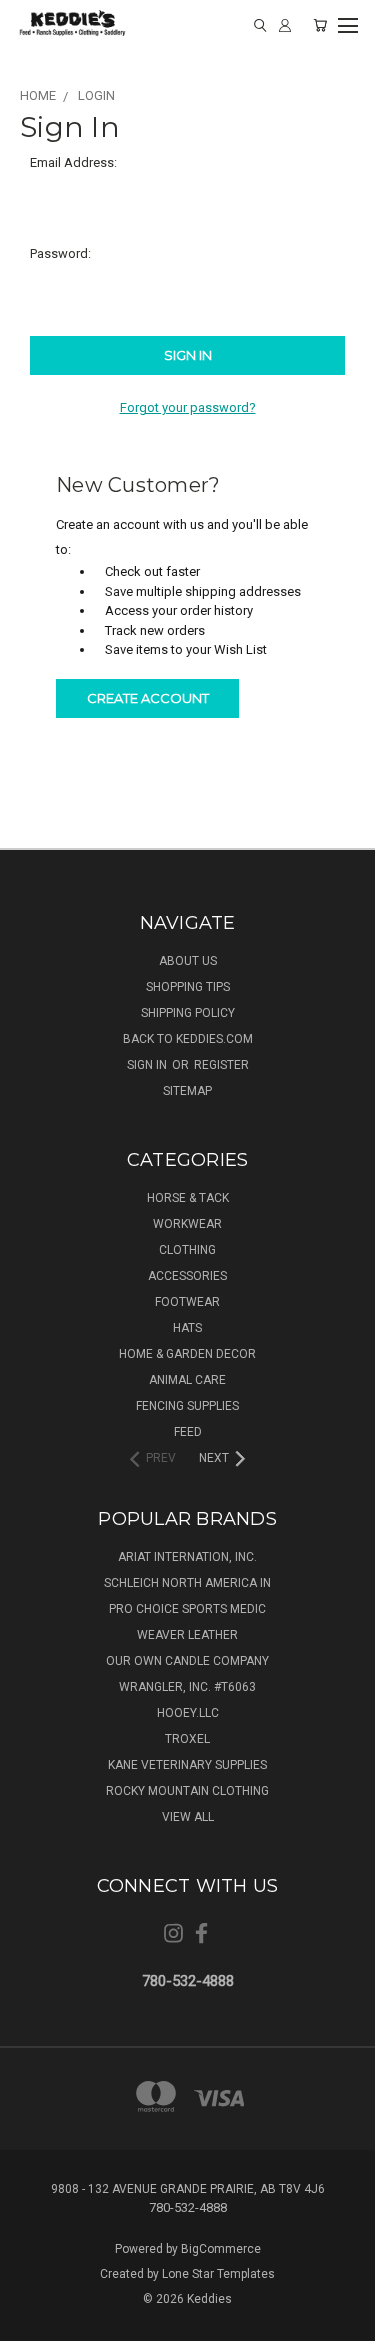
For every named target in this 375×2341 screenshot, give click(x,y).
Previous (31, 2321)
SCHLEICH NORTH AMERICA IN (187, 1583)
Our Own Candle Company (187, 1661)
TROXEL (187, 1739)
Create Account (148, 698)
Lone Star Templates (218, 2274)
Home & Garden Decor (187, 1354)
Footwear (187, 1302)
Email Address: (73, 162)
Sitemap (187, 1091)
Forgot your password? (188, 407)
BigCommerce (221, 2249)
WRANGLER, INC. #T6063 (187, 1687)
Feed (188, 1432)
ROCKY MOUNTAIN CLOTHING (187, 1791)
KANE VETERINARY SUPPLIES (187, 1765)
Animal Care (187, 1380)
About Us (188, 961)
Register (221, 1065)
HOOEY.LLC (188, 1713)
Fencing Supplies (187, 1406)
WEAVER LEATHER (187, 1635)
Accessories (187, 1276)
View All (188, 1817)
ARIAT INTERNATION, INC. (187, 1557)
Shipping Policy (188, 1013)
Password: (60, 253)
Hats (187, 1328)
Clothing (187, 1250)
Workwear (187, 1224)
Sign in (148, 1065)
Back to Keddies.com (188, 1039)
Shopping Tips (188, 987)
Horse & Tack (188, 1198)
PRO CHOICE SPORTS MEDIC (187, 1609)
